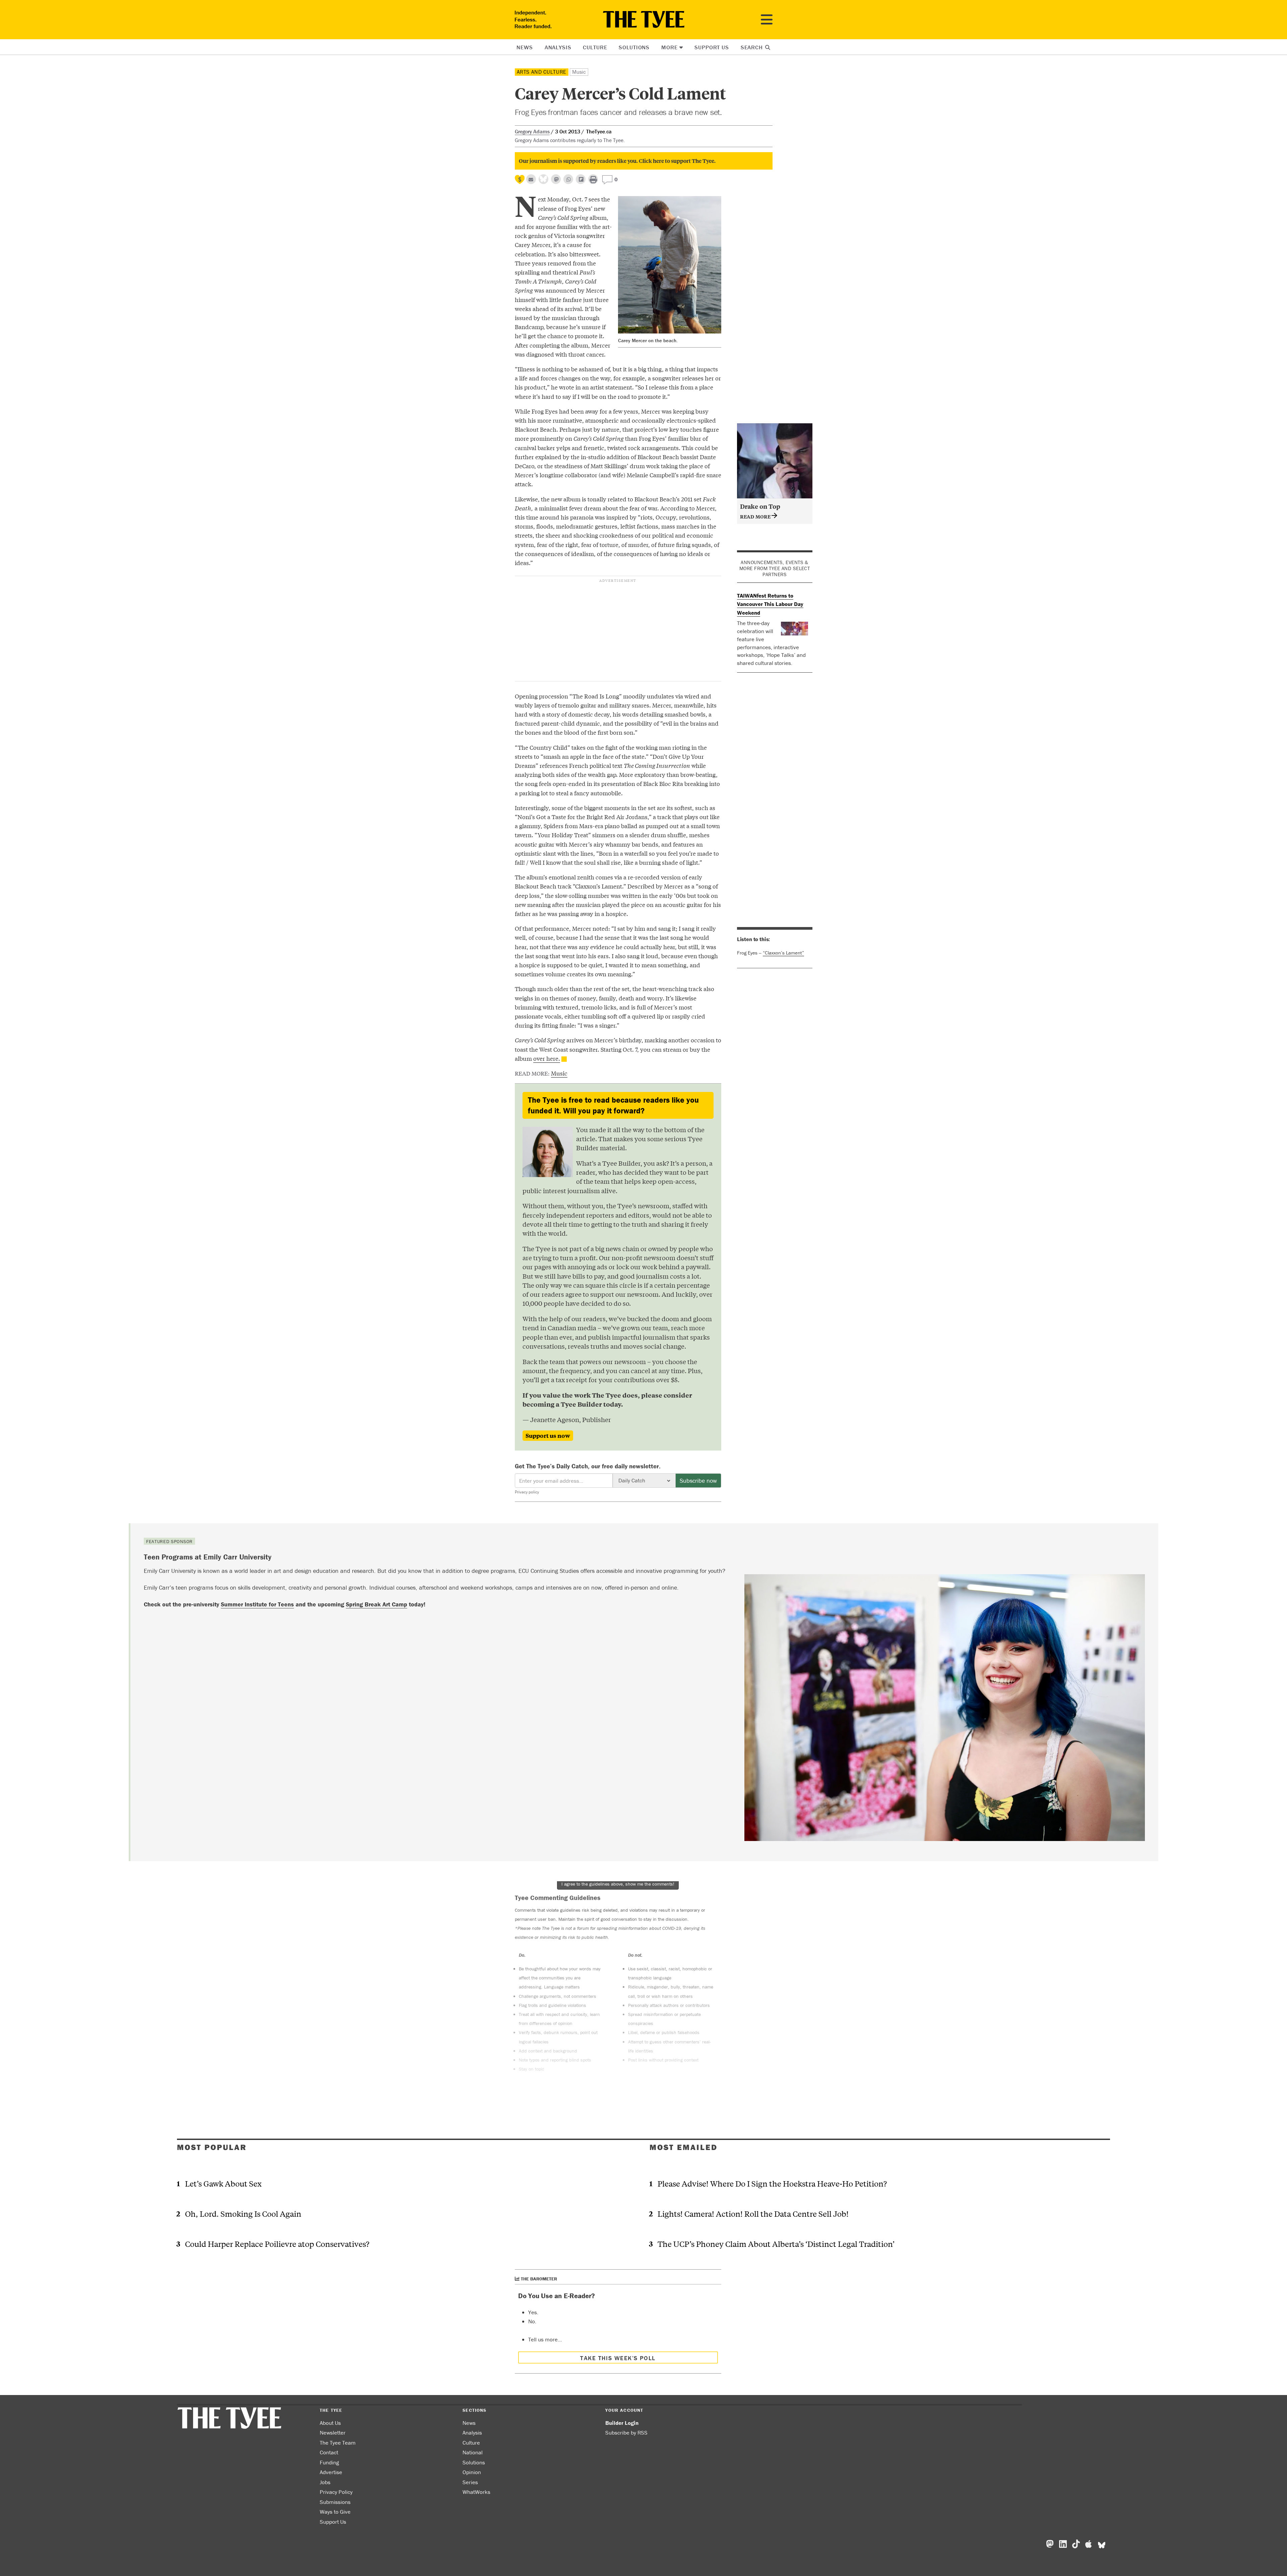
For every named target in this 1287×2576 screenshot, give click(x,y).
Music (579, 72)
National (473, 2452)
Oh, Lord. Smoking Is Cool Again (243, 2214)
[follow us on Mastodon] (556, 179)
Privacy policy (527, 1492)
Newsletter (333, 2433)
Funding (329, 2462)
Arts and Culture (542, 72)
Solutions (634, 47)
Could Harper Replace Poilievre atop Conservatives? (277, 2244)
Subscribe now (698, 1481)
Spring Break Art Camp (377, 1604)
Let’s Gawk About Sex (223, 2183)
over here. (547, 1058)
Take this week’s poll (618, 2358)
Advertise (331, 2472)
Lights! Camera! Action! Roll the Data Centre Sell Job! (753, 2214)
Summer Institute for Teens (257, 1604)
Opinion (472, 2472)
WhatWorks (476, 2492)
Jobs (325, 2482)
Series (470, 2482)
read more (756, 516)
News (525, 47)
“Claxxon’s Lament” (783, 953)
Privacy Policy (336, 2492)
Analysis (558, 47)
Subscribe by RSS (626, 2433)
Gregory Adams (532, 131)
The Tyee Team (338, 2443)
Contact (329, 2452)
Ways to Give (335, 2512)
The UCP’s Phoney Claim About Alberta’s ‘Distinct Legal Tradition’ (776, 2244)
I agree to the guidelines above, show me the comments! (618, 1884)
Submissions (335, 2502)
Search (753, 47)
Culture (595, 47)
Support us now (548, 1435)
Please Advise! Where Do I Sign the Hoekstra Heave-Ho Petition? (772, 2183)
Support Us (712, 47)
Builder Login (622, 2423)
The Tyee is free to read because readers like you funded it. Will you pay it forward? (613, 1105)
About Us (330, 2423)
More (669, 47)
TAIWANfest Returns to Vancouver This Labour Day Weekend (770, 604)
